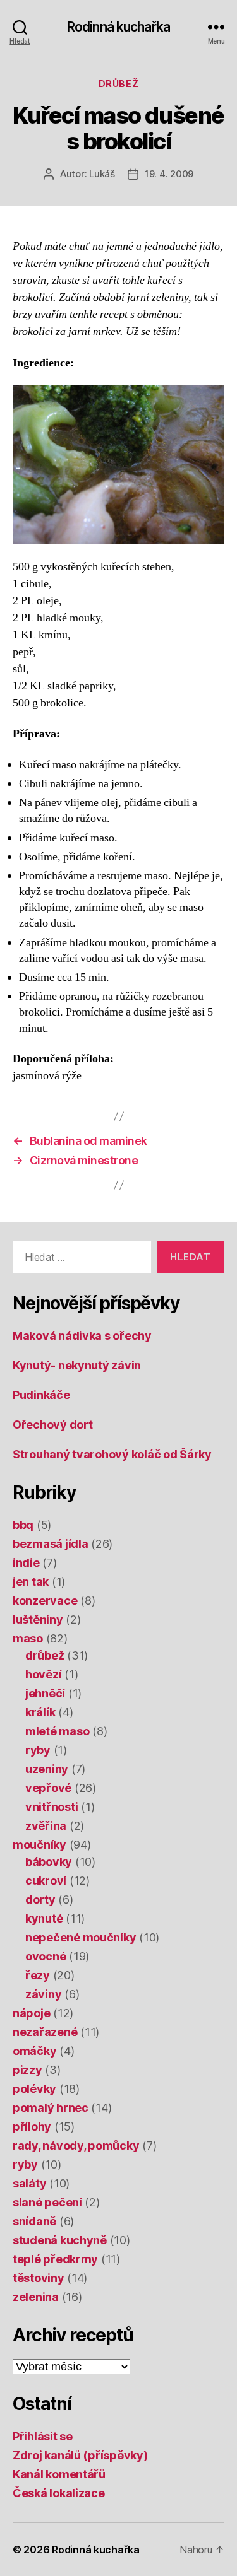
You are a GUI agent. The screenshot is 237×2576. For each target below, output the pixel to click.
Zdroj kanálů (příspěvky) (80, 2455)
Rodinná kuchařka (118, 27)
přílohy (32, 2127)
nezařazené (45, 2032)
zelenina (36, 2297)
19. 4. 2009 (169, 174)
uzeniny (47, 1769)
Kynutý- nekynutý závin (77, 1365)
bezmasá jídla (51, 1544)
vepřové (48, 1788)
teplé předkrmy (55, 2259)
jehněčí (45, 1693)
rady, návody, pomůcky (76, 2146)
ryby (38, 1750)
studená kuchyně (60, 2240)
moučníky (39, 1845)
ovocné (46, 1956)
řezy (38, 1975)
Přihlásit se (43, 2436)
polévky (34, 2089)
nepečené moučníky (81, 1937)
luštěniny (38, 1619)
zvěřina (46, 1826)
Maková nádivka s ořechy (82, 1336)
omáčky (34, 2051)
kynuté (44, 1918)
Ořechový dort (53, 1425)
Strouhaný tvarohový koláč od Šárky (112, 1454)
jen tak (31, 1582)
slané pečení (47, 2202)
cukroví (46, 1881)
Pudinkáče (41, 1395)
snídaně (34, 2221)
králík (40, 1712)
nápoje (31, 2013)
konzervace (45, 1601)
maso (28, 1638)
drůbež (118, 84)
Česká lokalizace (59, 2493)
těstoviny (39, 2278)
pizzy (27, 2070)
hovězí (43, 1674)
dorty (40, 1900)
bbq (23, 1525)
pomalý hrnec (51, 2108)
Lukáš (102, 174)
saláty (29, 2183)
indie (26, 1563)
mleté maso (57, 1731)
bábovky (49, 1862)
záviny (43, 1994)
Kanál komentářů (59, 2474)
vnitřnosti (52, 1807)
